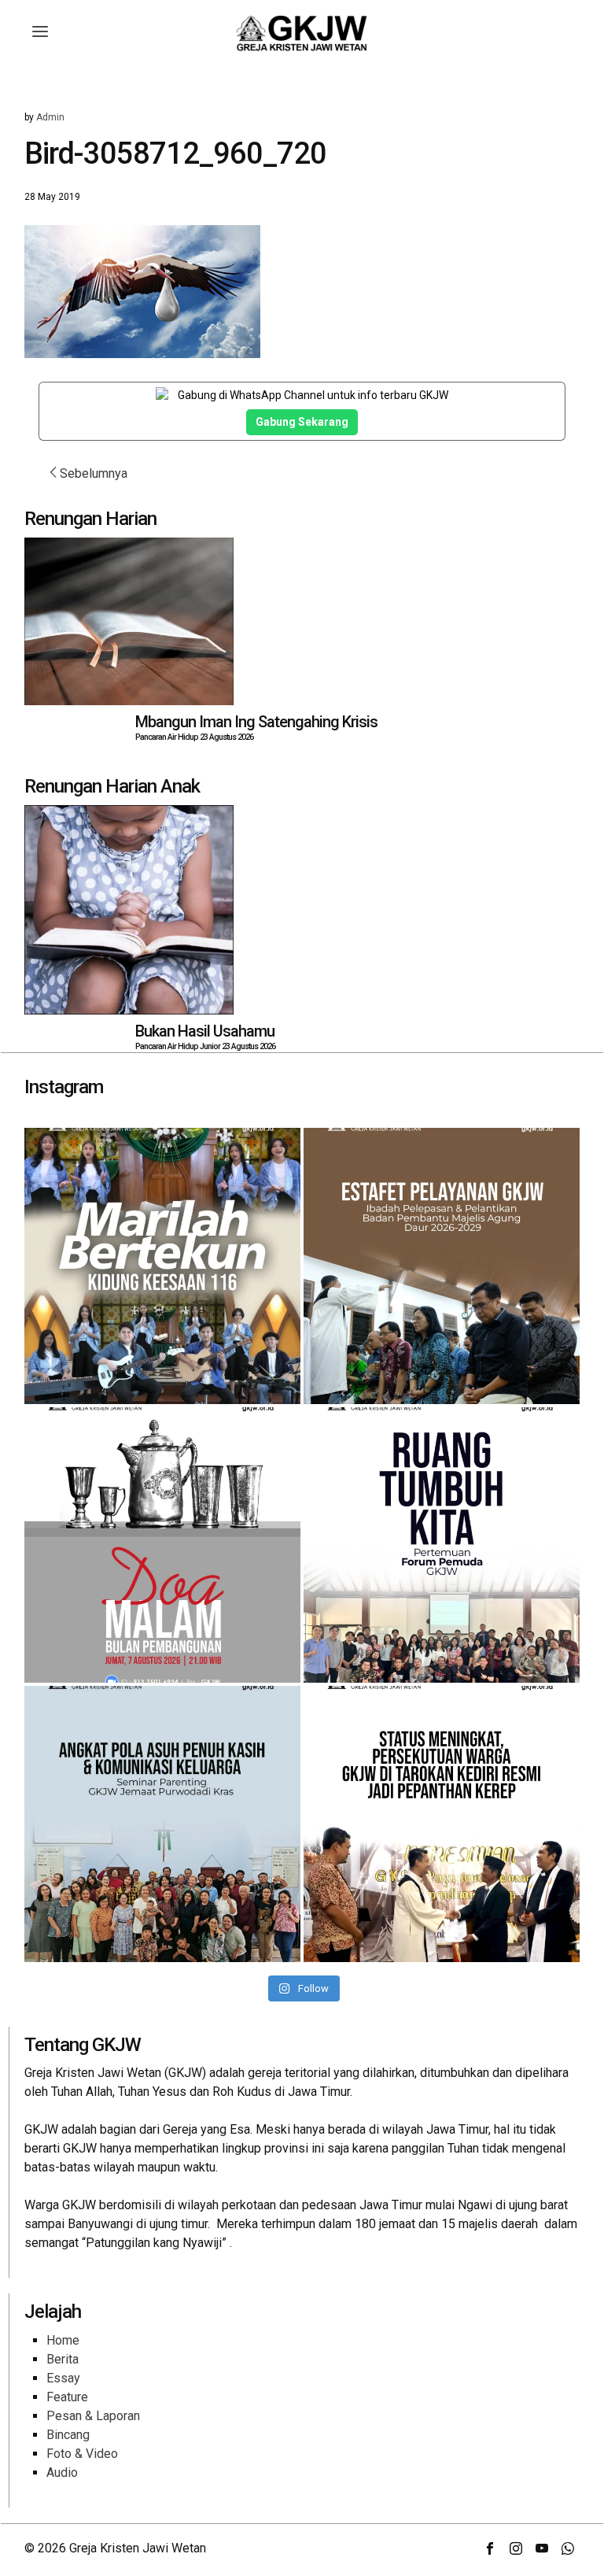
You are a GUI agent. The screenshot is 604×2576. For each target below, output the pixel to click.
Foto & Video (82, 2454)
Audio (62, 2473)
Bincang (68, 2435)
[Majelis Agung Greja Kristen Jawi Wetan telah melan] (442, 1266)
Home (63, 2340)
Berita (63, 2359)
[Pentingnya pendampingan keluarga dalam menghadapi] (162, 1824)
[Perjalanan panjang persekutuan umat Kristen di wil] (442, 1824)
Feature (67, 2397)
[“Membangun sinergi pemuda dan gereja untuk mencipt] (442, 1545)
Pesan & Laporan (93, 2416)
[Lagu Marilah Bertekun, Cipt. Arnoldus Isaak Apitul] (162, 1266)
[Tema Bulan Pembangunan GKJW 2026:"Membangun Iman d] (162, 1545)
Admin (50, 117)
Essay (63, 2378)
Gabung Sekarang (302, 422)
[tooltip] (490, 2548)
